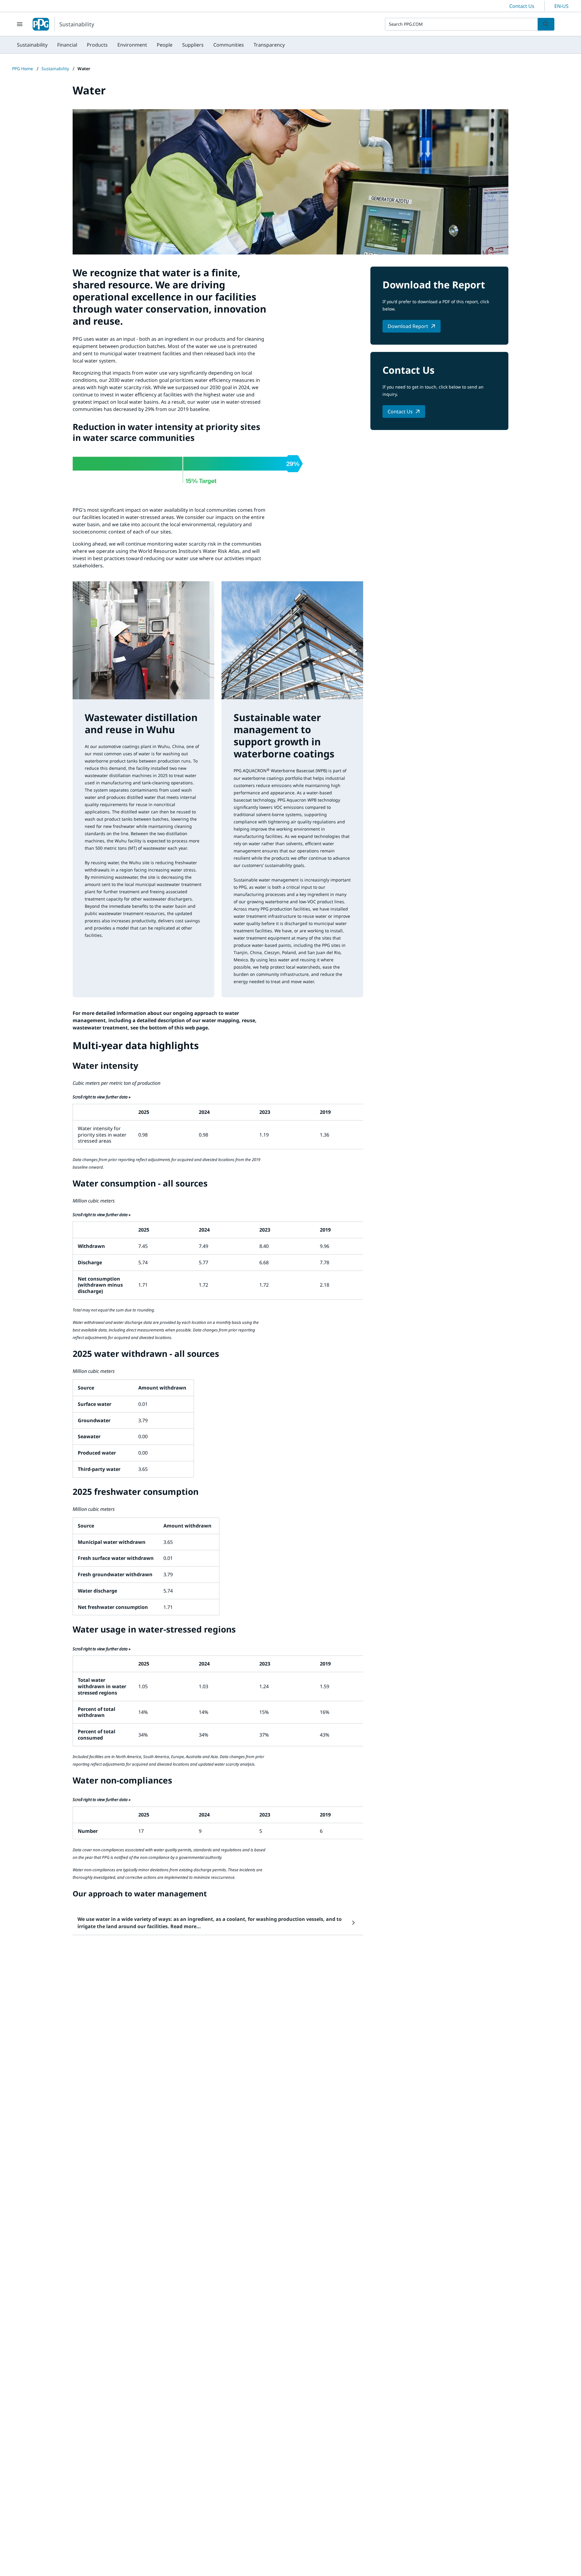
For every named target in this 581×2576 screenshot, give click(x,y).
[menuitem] (32, 45)
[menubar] (151, 45)
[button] (218, 1923)
